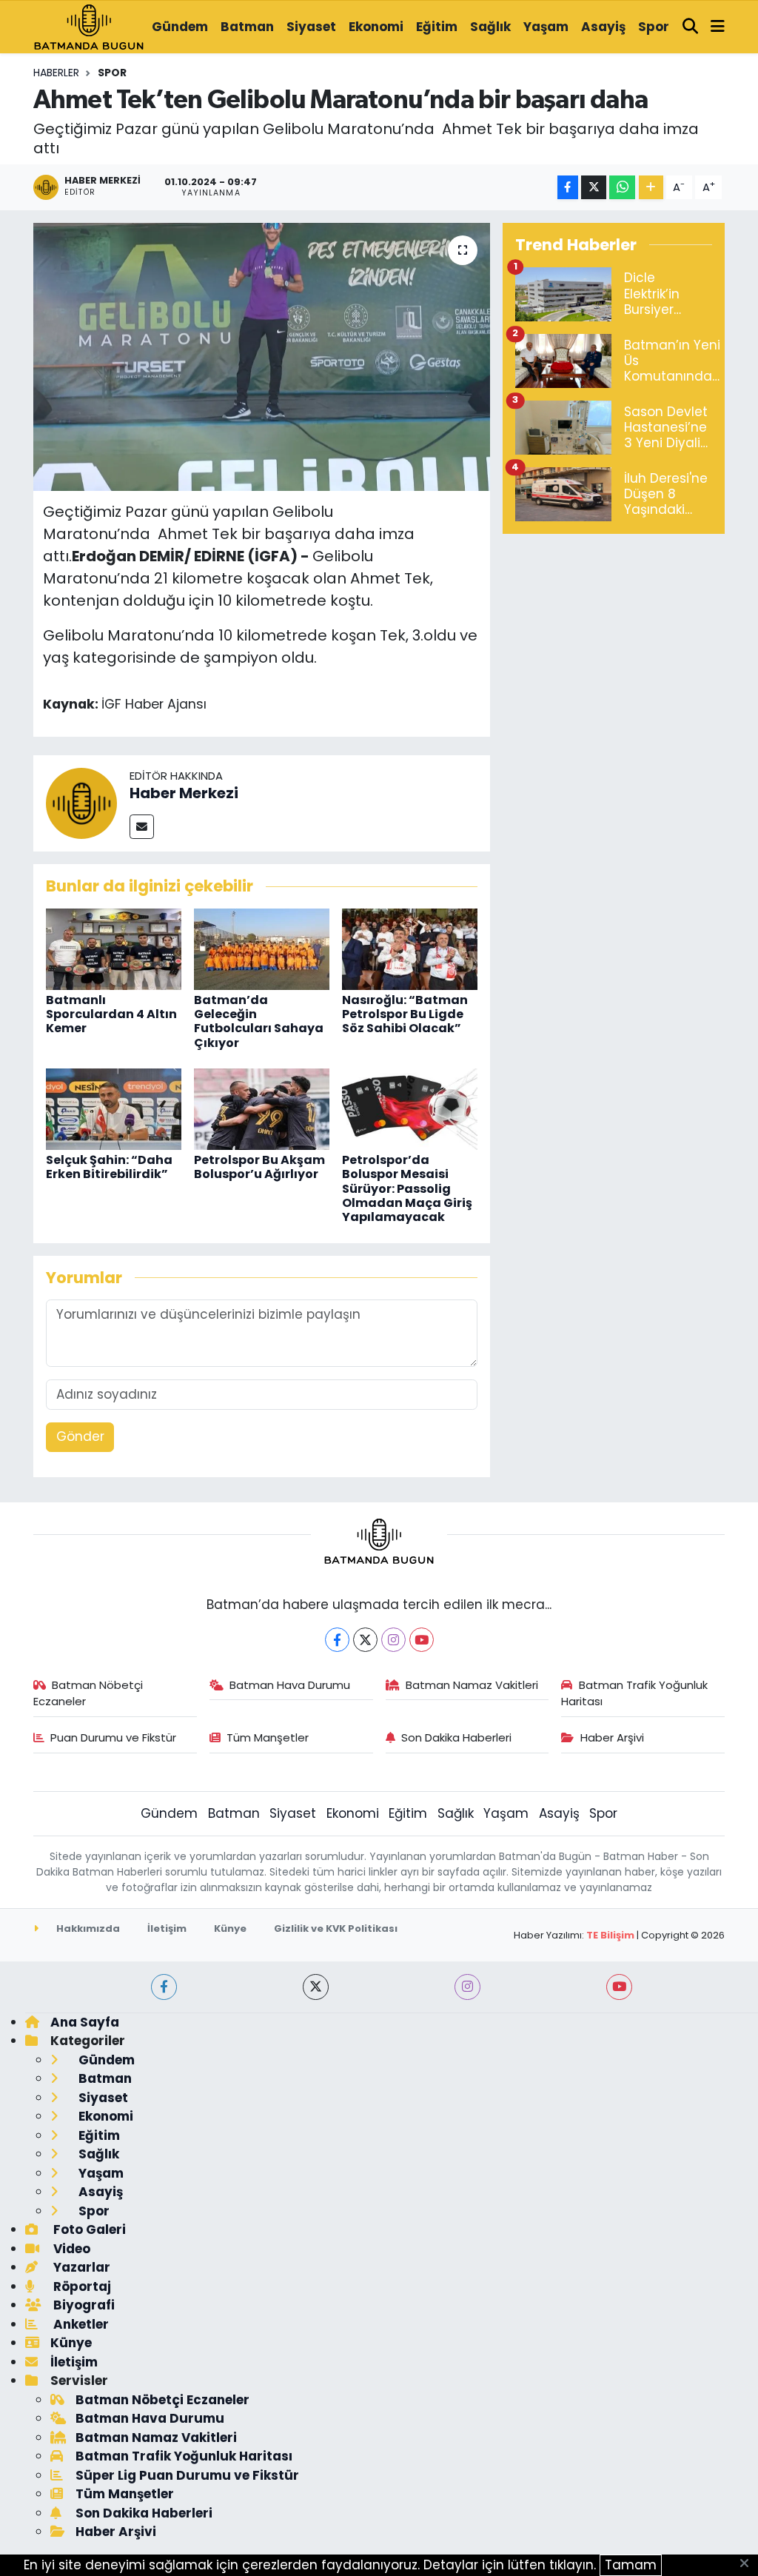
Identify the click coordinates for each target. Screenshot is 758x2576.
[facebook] (164, 1987)
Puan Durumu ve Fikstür (113, 1737)
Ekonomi (376, 27)
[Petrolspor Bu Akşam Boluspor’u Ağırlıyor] (262, 1108)
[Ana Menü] (718, 27)
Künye (230, 1928)
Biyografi (83, 2305)
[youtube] (619, 1987)
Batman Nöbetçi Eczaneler (88, 1693)
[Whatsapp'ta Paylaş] (622, 188)
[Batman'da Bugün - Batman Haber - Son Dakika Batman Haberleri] (89, 26)
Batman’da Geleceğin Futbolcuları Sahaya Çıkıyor (259, 1021)
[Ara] (691, 27)
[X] (365, 1640)
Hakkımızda (87, 1928)
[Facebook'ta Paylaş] (568, 188)
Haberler (56, 73)
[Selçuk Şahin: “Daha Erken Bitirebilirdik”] (114, 1108)
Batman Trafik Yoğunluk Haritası (634, 1693)
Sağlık (490, 27)
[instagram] (467, 1987)
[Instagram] (393, 1640)
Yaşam (546, 27)
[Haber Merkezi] (81, 803)
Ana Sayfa (85, 2022)
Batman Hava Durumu (290, 1685)
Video (70, 2249)
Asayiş (603, 27)
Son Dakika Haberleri (456, 1737)
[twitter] (316, 1987)
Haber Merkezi (184, 793)
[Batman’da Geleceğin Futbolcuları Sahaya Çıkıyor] (262, 948)
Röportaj (81, 2286)
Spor (654, 27)
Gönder (80, 1436)
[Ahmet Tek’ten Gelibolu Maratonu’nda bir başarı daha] (262, 357)
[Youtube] (422, 1640)
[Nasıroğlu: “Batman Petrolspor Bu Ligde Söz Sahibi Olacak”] (410, 948)
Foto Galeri (88, 2229)
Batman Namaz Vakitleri (472, 1685)
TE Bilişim (610, 1935)
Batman (247, 27)
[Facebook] (337, 1640)
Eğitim (437, 27)
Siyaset (311, 27)
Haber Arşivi (612, 1737)
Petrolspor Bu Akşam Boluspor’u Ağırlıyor (259, 1167)
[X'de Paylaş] (594, 188)
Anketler (80, 2324)
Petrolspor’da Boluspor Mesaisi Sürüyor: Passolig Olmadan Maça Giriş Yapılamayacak (407, 1188)
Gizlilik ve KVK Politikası (336, 1928)
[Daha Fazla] (651, 188)
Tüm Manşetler (268, 1737)
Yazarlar (80, 2267)
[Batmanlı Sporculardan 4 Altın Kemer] (114, 948)
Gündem (180, 27)
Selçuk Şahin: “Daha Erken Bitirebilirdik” (109, 1167)
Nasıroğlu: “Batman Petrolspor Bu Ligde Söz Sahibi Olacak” (405, 1014)
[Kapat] (749, 2564)
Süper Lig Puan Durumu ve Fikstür (187, 2475)
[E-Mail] (142, 827)
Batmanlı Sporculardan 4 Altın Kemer (111, 1014)
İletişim (167, 1928)
